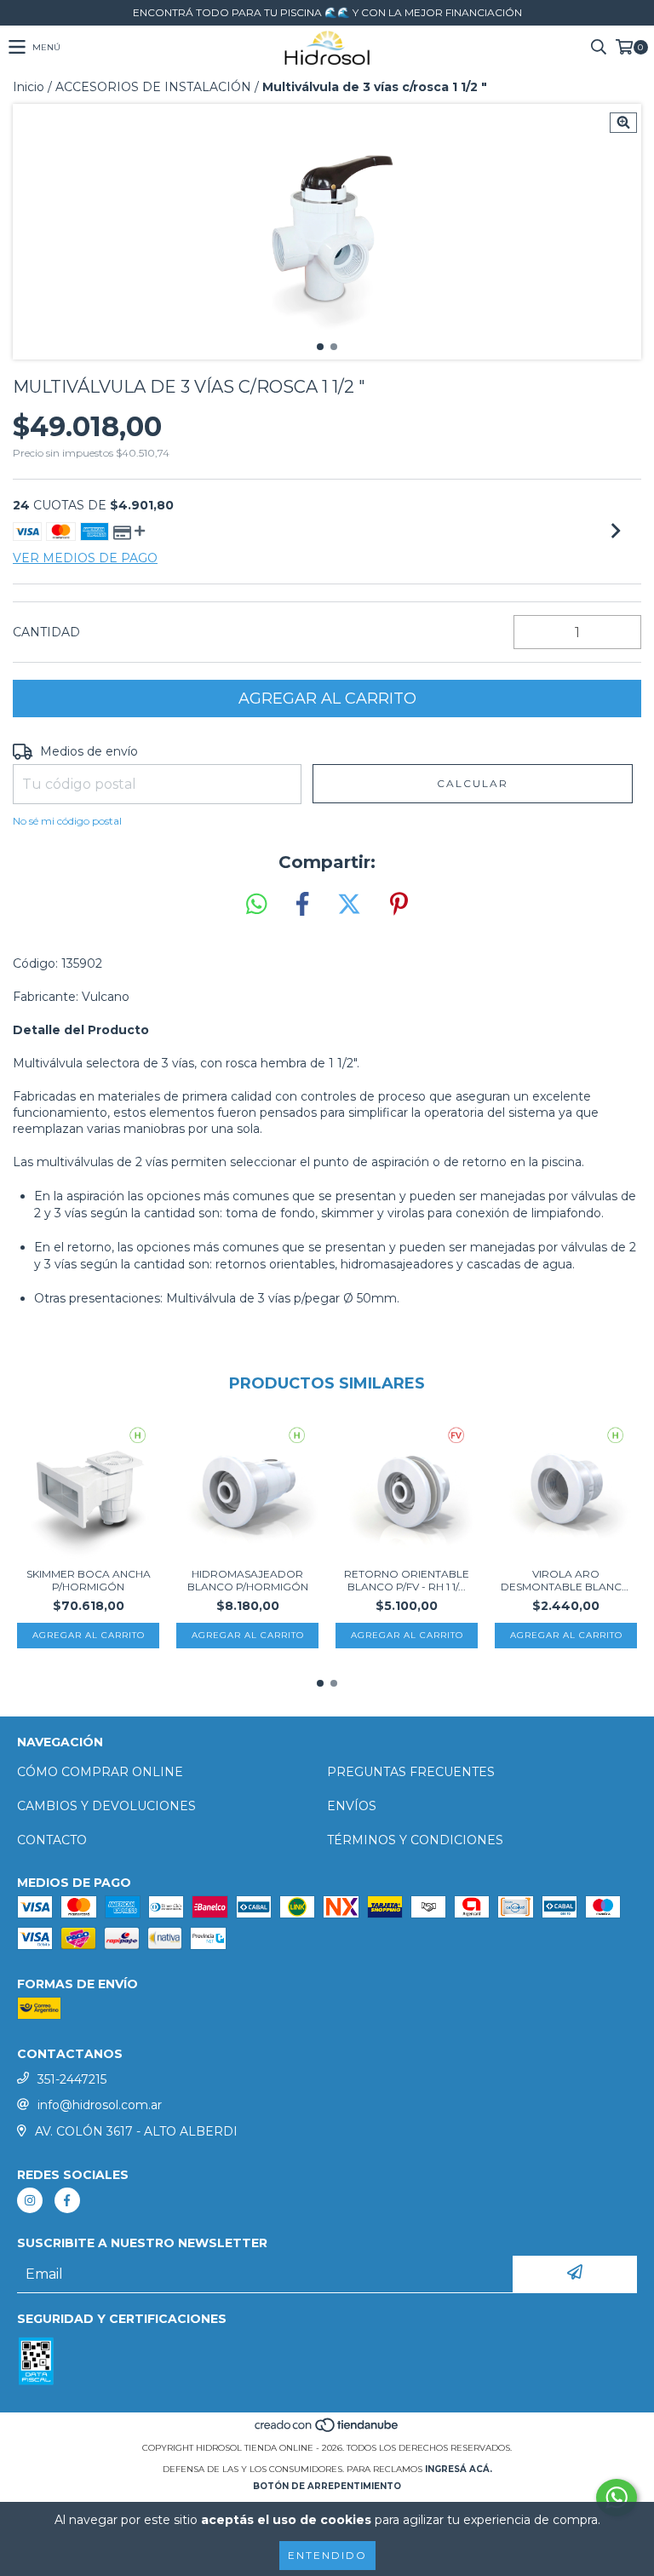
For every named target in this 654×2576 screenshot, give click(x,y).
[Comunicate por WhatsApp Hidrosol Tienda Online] (617, 2498)
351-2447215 (72, 2079)
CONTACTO (52, 1840)
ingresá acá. (459, 2469)
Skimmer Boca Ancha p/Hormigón (89, 1580)
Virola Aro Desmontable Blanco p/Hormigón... (566, 1580)
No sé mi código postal (67, 821)
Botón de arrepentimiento (327, 2486)
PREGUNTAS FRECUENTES (411, 1772)
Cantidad (46, 632)
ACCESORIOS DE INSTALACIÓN (153, 87)
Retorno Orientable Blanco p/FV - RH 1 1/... (407, 1580)
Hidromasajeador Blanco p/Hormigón (248, 1580)
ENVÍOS (352, 1806)
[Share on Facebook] (302, 905)
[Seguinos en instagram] (30, 2200)
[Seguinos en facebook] (67, 2200)
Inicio (29, 87)
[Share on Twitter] (349, 905)
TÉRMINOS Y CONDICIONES (415, 1840)
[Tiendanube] (327, 2431)
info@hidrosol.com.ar (100, 2105)
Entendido (327, 2555)
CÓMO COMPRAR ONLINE (100, 1772)
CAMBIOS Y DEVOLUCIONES (106, 1806)
